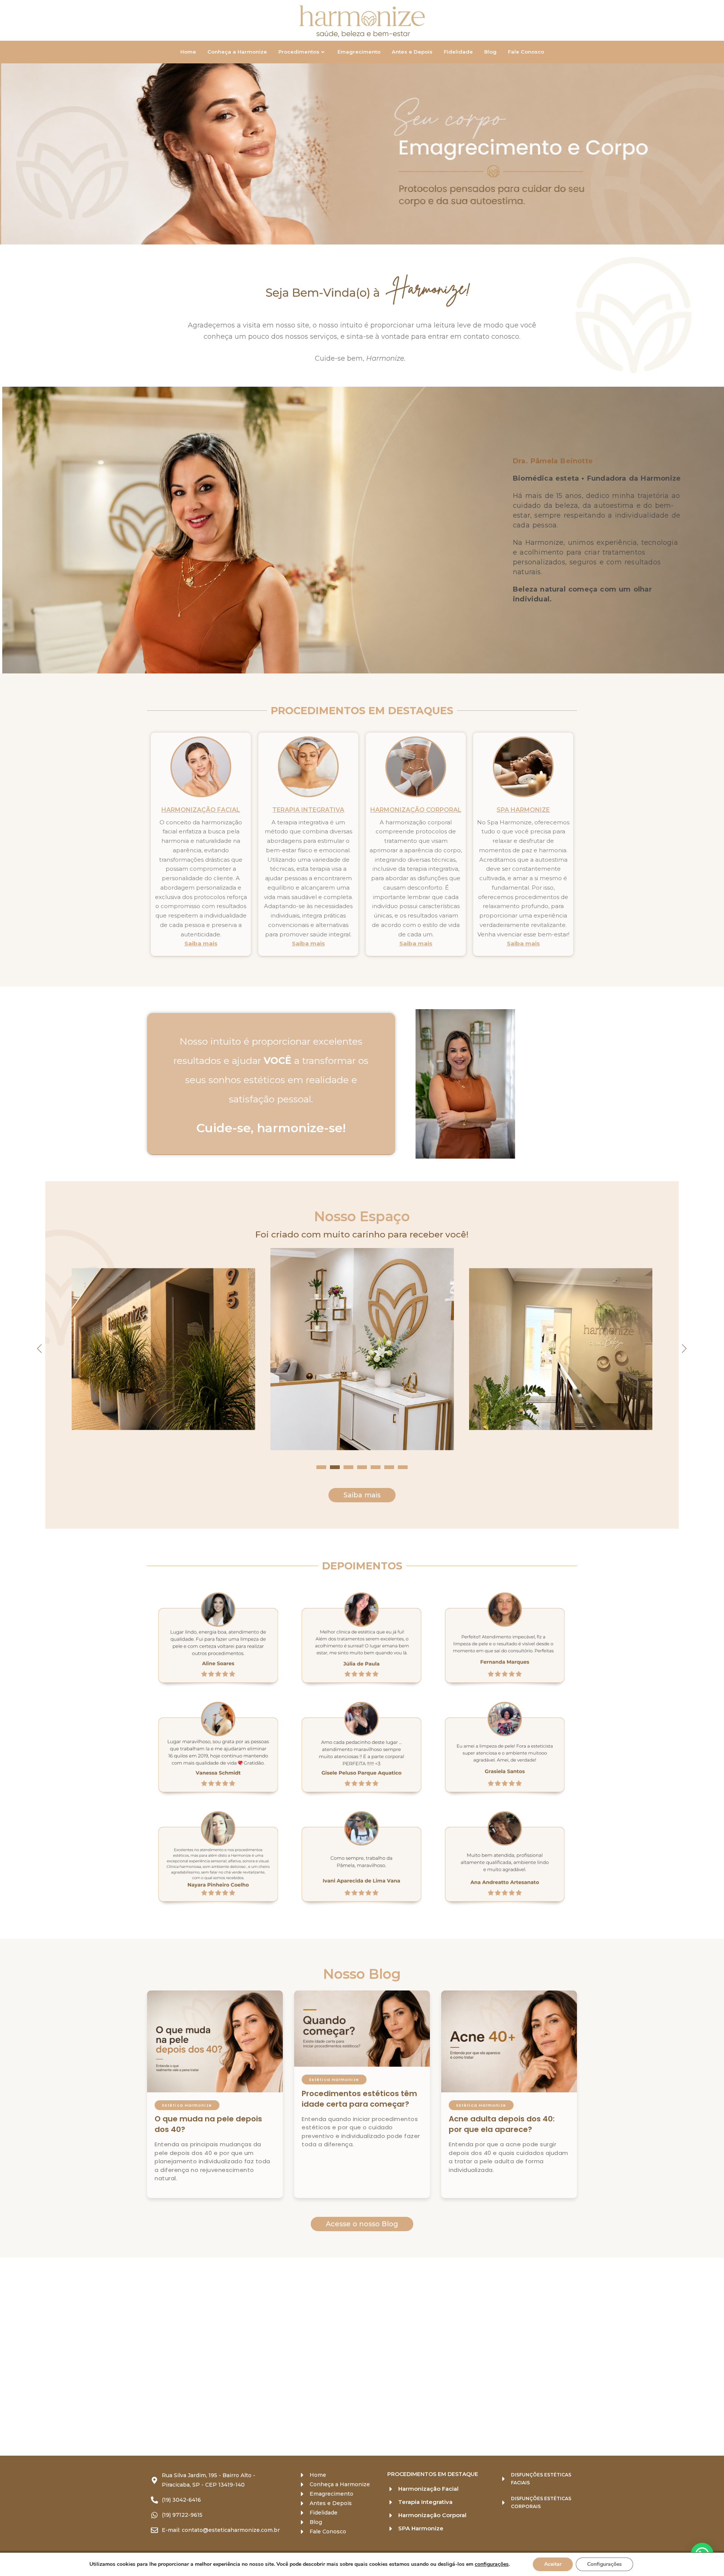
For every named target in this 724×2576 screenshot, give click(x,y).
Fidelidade (458, 52)
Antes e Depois (412, 52)
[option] (362, 154)
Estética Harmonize (187, 2105)
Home (188, 52)
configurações (492, 2564)
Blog (490, 52)
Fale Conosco (526, 52)
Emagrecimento (359, 52)
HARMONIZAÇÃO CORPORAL (416, 810)
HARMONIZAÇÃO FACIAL (201, 810)
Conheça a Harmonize (237, 52)
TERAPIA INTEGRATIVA (308, 810)
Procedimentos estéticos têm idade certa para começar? (359, 2099)
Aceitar (553, 2564)
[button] (354, 235)
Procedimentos (299, 52)
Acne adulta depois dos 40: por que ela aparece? (502, 2124)
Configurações (604, 2564)
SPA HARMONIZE (523, 810)
